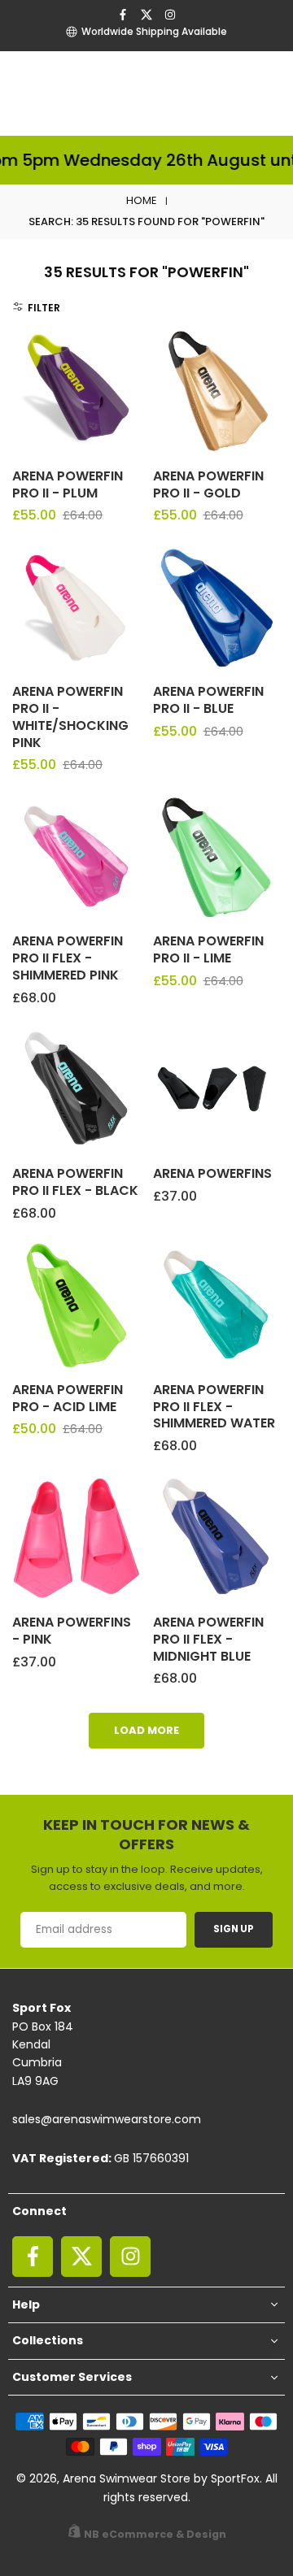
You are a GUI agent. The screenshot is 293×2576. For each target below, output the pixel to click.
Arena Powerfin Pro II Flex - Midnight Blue (208, 1639)
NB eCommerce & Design (155, 2534)
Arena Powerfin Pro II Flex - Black (75, 1182)
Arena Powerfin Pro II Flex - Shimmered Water (214, 1407)
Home (142, 200)
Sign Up (234, 1929)
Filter (44, 308)
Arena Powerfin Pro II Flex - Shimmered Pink (68, 958)
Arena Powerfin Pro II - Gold (208, 484)
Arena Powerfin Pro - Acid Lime (68, 1398)
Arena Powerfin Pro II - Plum (68, 484)
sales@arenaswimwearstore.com (107, 2119)
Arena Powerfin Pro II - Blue (208, 700)
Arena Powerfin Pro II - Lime (208, 949)
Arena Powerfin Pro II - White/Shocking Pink (70, 717)
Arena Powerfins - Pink (72, 1631)
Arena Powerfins (212, 1173)
